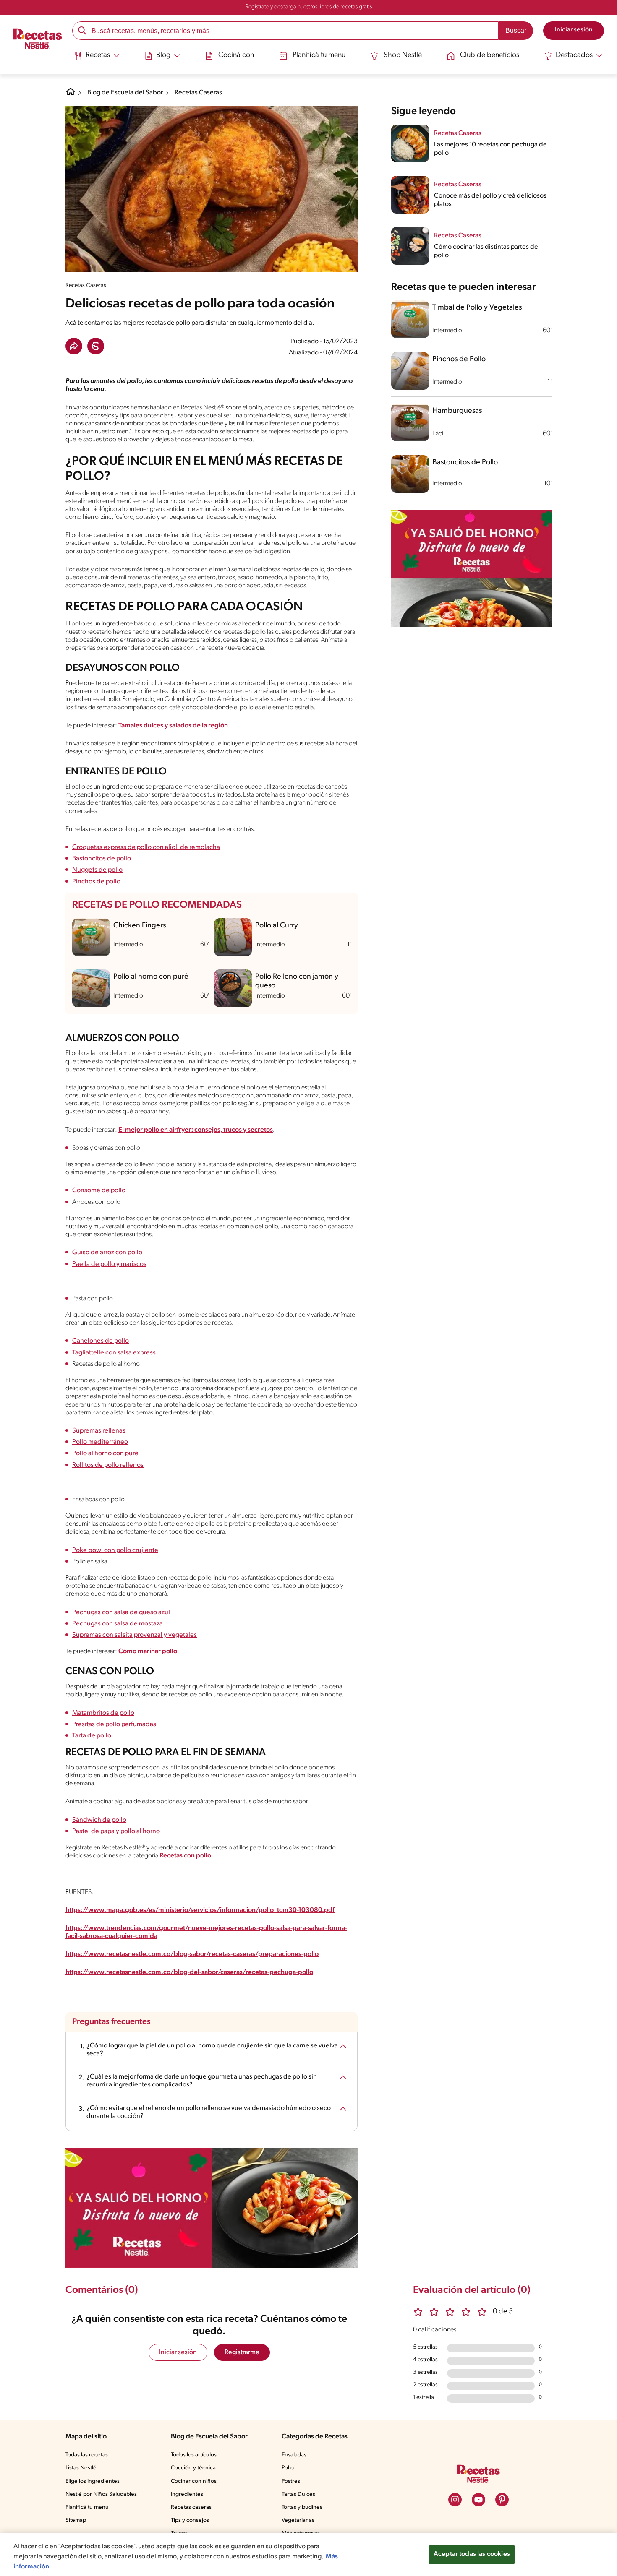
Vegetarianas (298, 2520)
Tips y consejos (190, 2520)
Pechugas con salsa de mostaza (118, 1624)
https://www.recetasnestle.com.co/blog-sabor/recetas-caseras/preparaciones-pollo (192, 1954)
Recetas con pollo (185, 1856)
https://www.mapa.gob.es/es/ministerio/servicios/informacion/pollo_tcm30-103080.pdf (200, 1910)
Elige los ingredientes (93, 2481)
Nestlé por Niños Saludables (101, 2494)
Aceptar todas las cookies (472, 2554)
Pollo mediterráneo (100, 1442)
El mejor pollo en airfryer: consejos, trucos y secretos (196, 1130)
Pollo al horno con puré (105, 1453)
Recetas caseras (191, 2507)
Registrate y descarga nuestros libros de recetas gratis (309, 7)
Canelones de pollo (101, 1341)
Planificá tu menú (87, 2507)
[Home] (71, 95)
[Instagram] (455, 2500)
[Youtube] (478, 2500)
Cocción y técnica (193, 2468)
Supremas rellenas (99, 1431)
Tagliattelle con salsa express (114, 1353)
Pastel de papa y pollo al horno (116, 1831)
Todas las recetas (87, 2455)
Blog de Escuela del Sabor (125, 93)
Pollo (288, 2468)
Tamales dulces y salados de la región (173, 726)
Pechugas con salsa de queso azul (121, 1612)
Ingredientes (187, 2494)
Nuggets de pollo (97, 870)
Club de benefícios (490, 55)
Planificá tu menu (319, 55)
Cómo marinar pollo (148, 1651)
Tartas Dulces (298, 2494)
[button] (74, 346)
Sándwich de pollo (99, 1820)
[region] (308, 2555)
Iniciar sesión (178, 2352)
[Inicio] (38, 40)
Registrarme (242, 2352)
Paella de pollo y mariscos (109, 1264)
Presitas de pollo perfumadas (114, 1724)
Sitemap (76, 2520)
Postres (291, 2481)
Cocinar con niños (194, 2481)
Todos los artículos (194, 2455)
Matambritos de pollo (103, 1713)
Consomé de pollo (99, 1190)
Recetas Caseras (198, 93)
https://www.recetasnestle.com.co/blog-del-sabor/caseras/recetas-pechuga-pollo (189, 1972)
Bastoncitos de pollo (102, 859)
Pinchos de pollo (96, 882)
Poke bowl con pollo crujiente (115, 1550)
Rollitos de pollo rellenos (108, 1465)
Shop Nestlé (403, 55)
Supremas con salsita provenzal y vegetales (135, 1635)
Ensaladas (294, 2455)
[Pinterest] (502, 2500)
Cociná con (236, 55)
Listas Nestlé (81, 2468)
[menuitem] (97, 59)
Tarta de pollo (92, 1736)
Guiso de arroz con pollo (107, 1253)
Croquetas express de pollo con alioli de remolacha (146, 847)
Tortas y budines (302, 2507)
